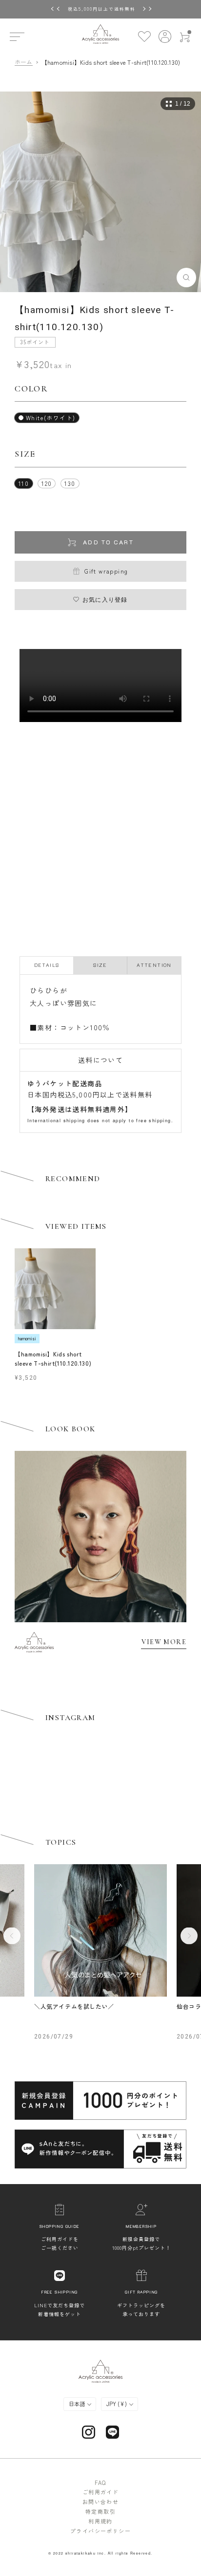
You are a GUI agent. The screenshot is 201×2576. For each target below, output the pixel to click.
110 (24, 483)
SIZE (25, 454)
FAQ (100, 2483)
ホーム (24, 62)
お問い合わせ (100, 2502)
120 (47, 483)
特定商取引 (100, 2511)
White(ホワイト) (50, 417)
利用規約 (100, 2521)
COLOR (31, 389)
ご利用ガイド (100, 2492)
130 (70, 483)
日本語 (78, 2404)
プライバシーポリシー (100, 2531)
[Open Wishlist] (144, 36)
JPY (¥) (117, 2404)
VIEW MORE (164, 1642)
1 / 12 (183, 104)
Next (189, 1936)
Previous (12, 1936)
